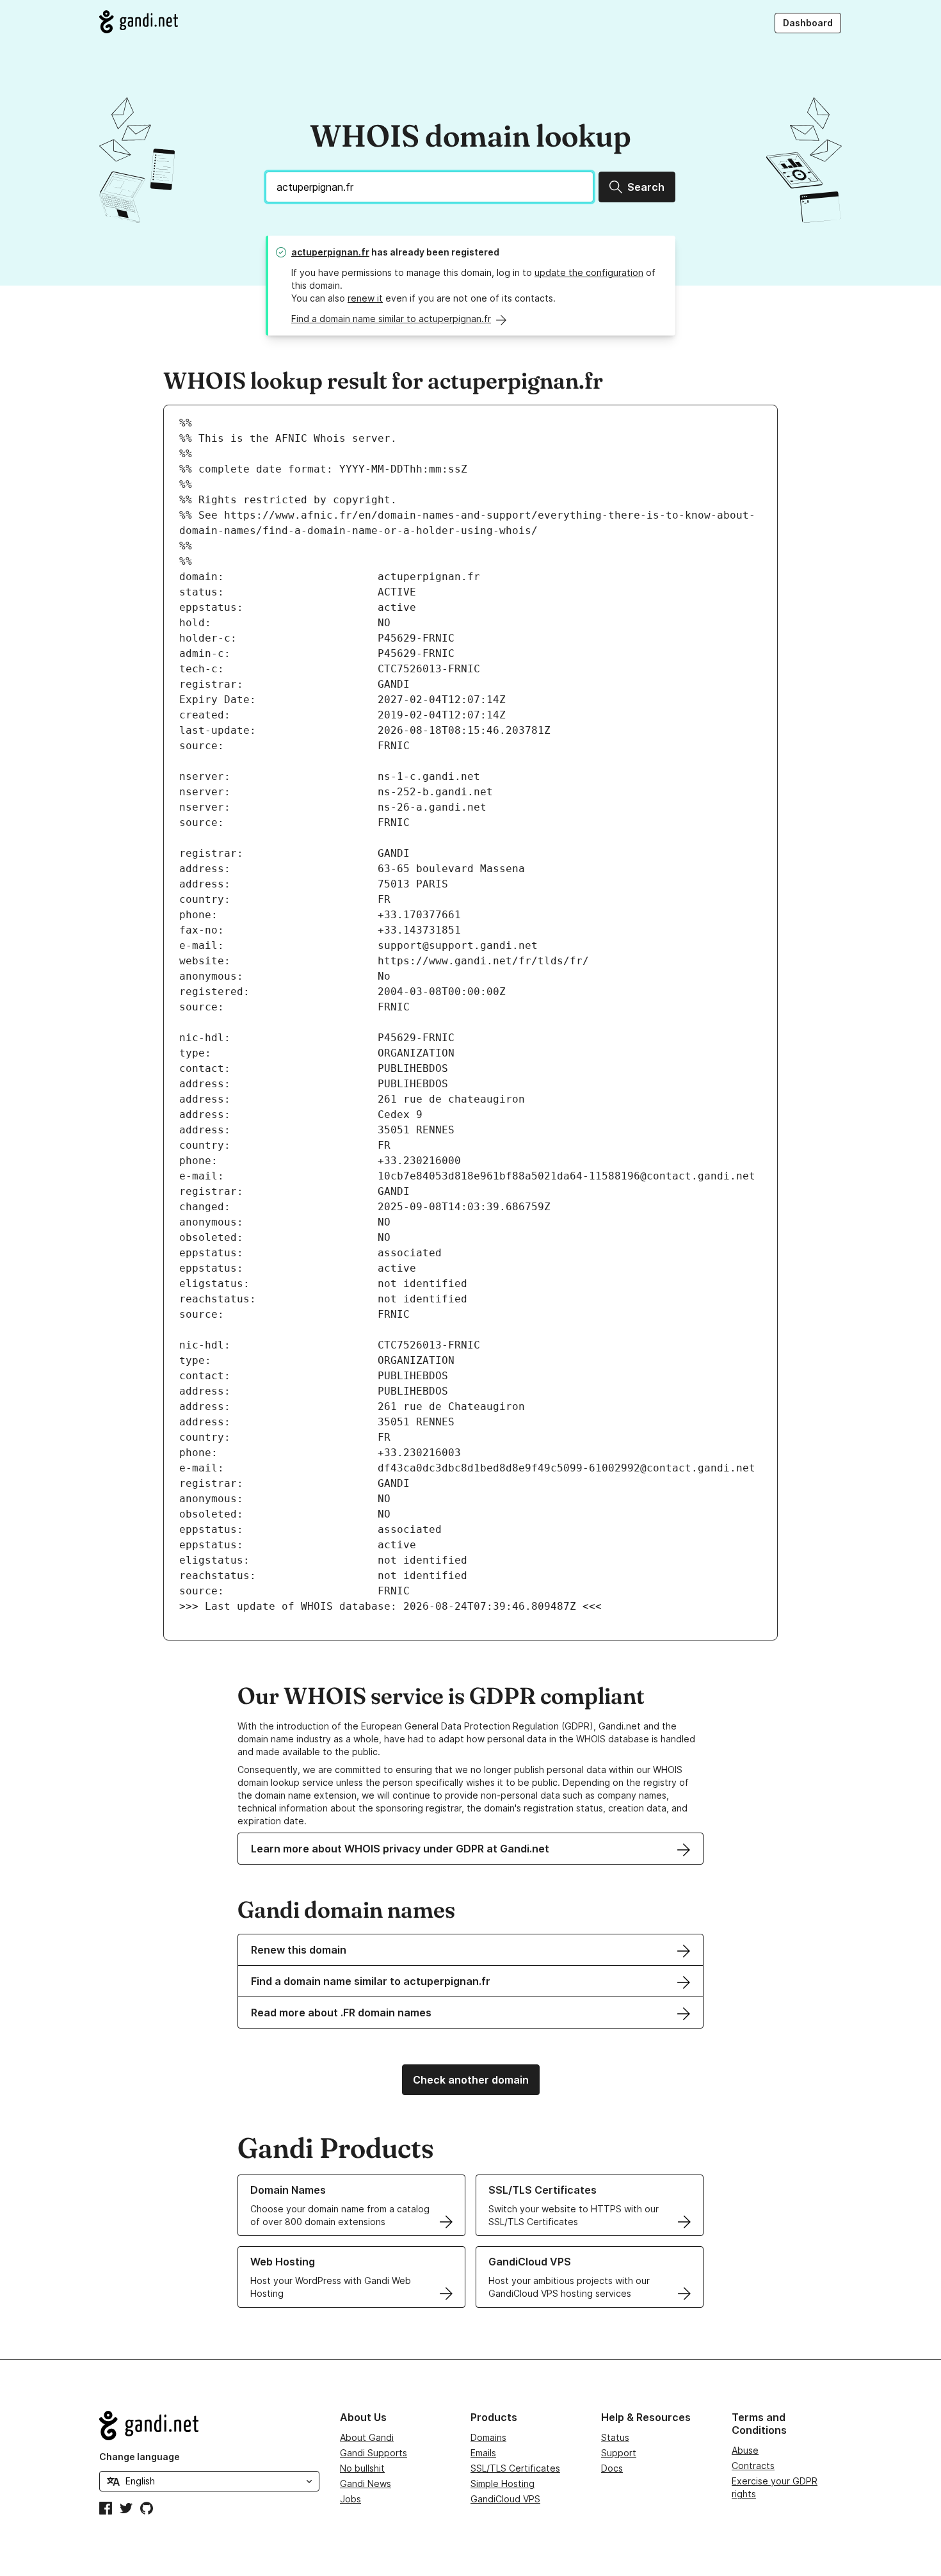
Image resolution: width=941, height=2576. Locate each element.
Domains (488, 2437)
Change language (140, 2457)
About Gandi (367, 2437)
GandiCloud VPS (505, 2499)
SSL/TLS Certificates (515, 2468)
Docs (612, 2468)
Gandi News (366, 2483)
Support (619, 2453)
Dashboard (808, 23)
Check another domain (471, 2080)
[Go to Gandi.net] (139, 22)
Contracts (753, 2466)
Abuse (745, 2450)
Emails (483, 2453)
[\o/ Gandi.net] (209, 2426)
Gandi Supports (374, 2453)
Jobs (350, 2499)
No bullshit (362, 2468)
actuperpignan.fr (330, 252)
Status (615, 2437)
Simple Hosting (503, 2483)
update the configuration (589, 272)
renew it (365, 298)
